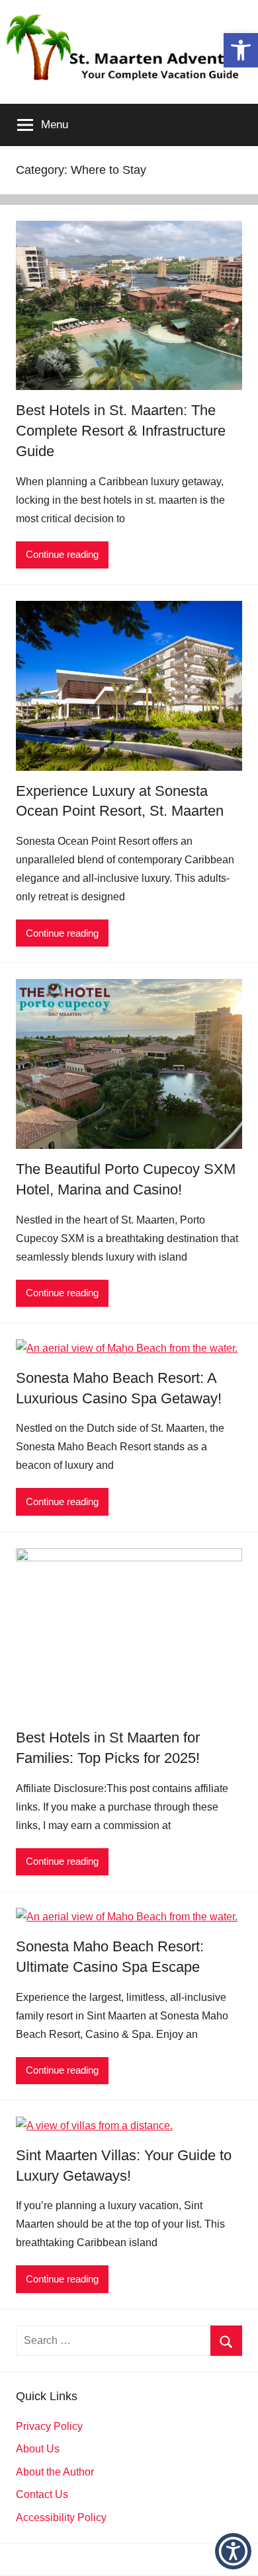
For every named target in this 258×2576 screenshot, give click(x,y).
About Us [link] (38, 2449)
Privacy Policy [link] (49, 2426)
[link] (241, 50)
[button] (233, 2551)
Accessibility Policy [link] (61, 2517)
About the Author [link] (55, 2472)
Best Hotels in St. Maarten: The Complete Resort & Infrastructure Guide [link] (121, 431)
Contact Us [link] (42, 2494)
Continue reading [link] (62, 554)
